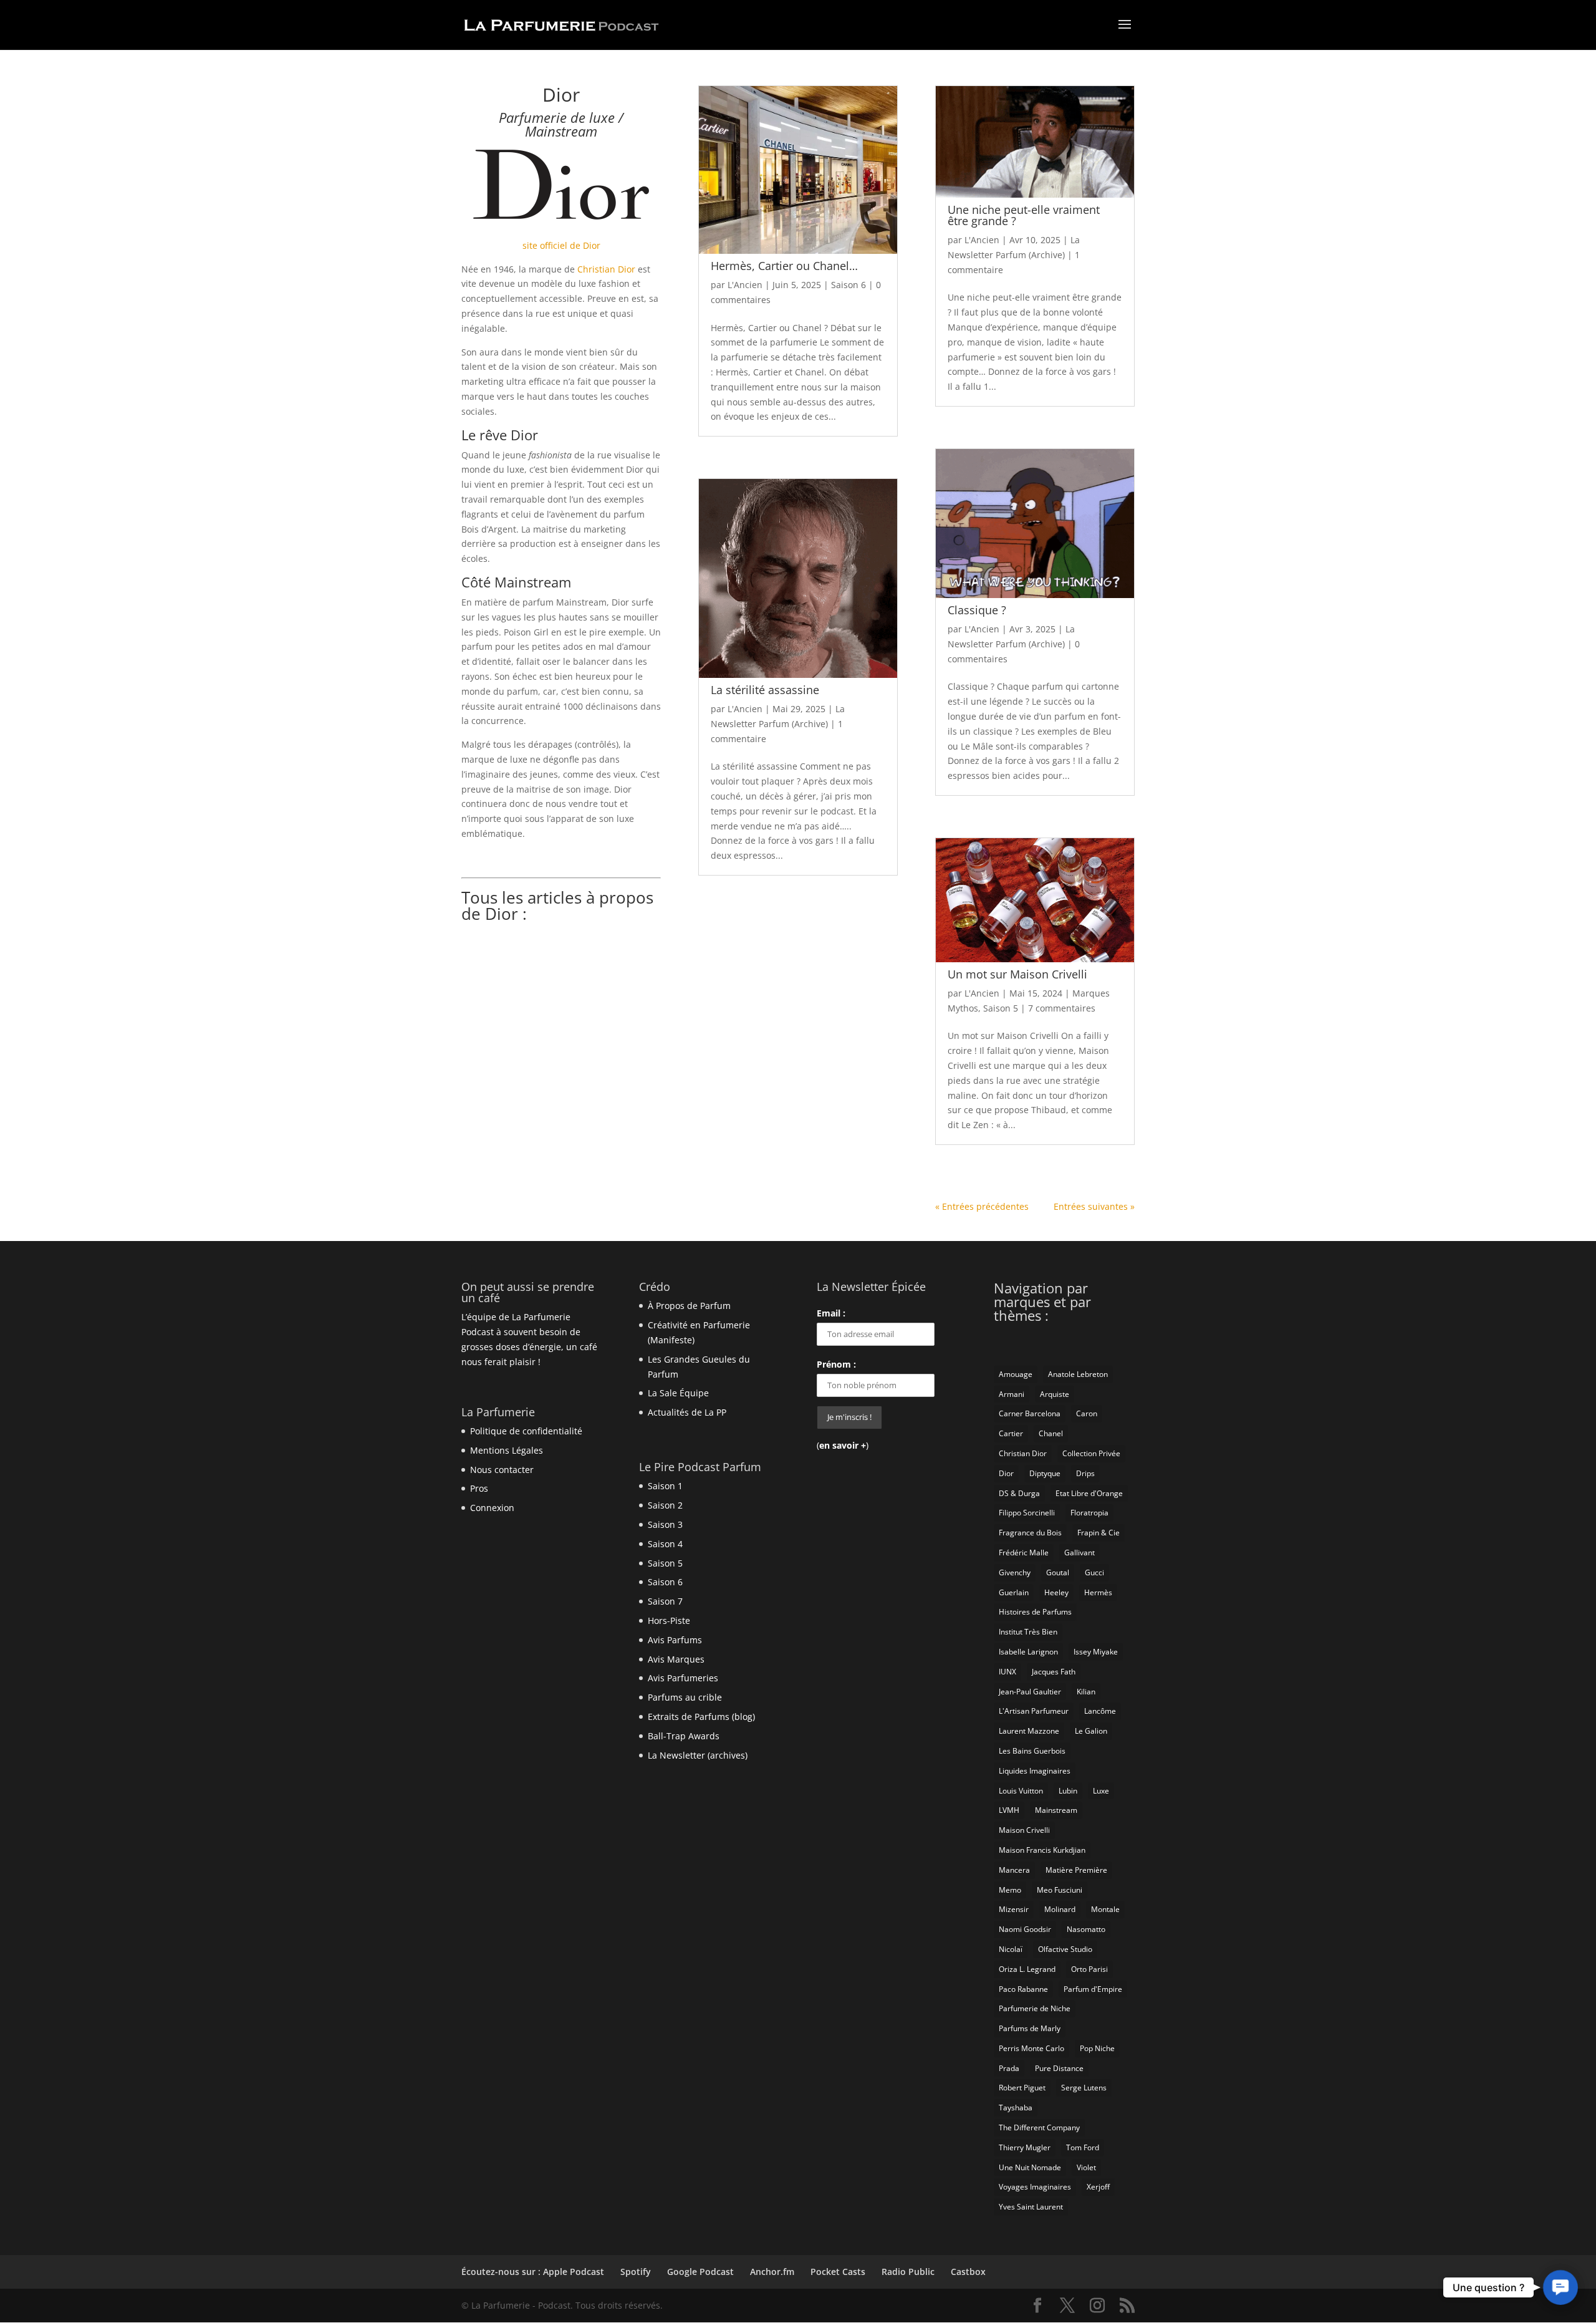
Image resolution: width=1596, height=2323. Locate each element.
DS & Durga (1019, 1493)
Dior (1006, 1473)
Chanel (1051, 1433)
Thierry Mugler (1025, 2147)
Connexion (492, 1508)
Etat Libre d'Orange (1089, 1493)
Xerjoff (1098, 2187)
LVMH (1009, 1810)
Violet (1086, 2167)
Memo (1010, 1890)
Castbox (968, 2272)
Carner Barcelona (1030, 1413)
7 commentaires (1062, 1008)
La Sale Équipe (678, 1393)
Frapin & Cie (1098, 1533)
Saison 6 (848, 285)
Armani (1012, 1394)
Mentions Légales (507, 1450)
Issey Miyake (1096, 1652)
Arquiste (1055, 1394)
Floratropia (1089, 1513)
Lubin (1068, 1791)
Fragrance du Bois (1030, 1533)
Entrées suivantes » (1094, 1206)
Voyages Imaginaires (1035, 2187)
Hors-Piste (669, 1620)
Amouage (1016, 1374)
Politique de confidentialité (526, 1431)
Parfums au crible (685, 1697)
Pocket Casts (838, 2272)
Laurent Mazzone (1029, 1731)
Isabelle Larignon (1028, 1652)
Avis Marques (676, 1659)
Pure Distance (1059, 2068)
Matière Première (1076, 1870)
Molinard (1060, 1909)
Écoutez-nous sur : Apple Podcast (533, 2272)
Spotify (636, 2272)
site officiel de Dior (561, 245)
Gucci (1094, 1572)
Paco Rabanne (1023, 1989)
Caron (1087, 1413)
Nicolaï (1011, 1949)
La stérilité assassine (765, 690)
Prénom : (836, 1364)
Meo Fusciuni (1060, 1890)
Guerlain (1014, 1592)
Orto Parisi (1089, 1969)
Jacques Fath (1054, 1672)
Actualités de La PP (687, 1412)
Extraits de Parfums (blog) (701, 1717)
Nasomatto (1086, 1929)
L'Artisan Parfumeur (1034, 1711)
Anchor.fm (772, 2272)
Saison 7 (665, 1601)
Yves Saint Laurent (1031, 2207)
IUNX (1007, 1672)
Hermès (1098, 1592)
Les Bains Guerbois (1032, 1751)
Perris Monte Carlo (1031, 2048)
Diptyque (1045, 1473)
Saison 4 (665, 1544)
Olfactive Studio (1065, 1949)
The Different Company (1039, 2127)
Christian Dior (606, 269)
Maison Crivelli (1024, 1830)
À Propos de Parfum (689, 1306)
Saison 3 (665, 1524)
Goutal (1058, 1572)
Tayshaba (1016, 2108)
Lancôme (1100, 1711)
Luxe (1101, 1791)
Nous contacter (502, 1470)
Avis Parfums (675, 1640)
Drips (1085, 1473)
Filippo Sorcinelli (1027, 1513)
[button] (1560, 2287)
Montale (1105, 1909)
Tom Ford (1083, 2147)
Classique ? (977, 610)
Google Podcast (700, 2272)
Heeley (1056, 1592)
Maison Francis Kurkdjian (1042, 1850)
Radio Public (908, 2272)
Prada (1009, 2068)
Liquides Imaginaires (1035, 1771)
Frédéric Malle (1024, 1553)
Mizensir (1014, 1909)
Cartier (1011, 1433)
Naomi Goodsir (1025, 1929)
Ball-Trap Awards (684, 1736)
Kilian (1086, 1692)
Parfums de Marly (1030, 2028)
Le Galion (1091, 1731)
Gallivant (1079, 1553)
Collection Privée (1091, 1453)
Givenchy (1015, 1572)
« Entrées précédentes (982, 1206)
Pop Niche (1097, 2048)
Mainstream (1056, 1810)
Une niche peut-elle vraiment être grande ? (1024, 215)
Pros (479, 1488)
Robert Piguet (1022, 2088)
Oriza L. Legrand (1027, 1969)
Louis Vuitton (1021, 1791)
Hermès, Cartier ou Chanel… (784, 266)
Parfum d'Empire (1093, 1989)
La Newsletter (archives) (698, 1755)
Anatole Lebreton (1078, 1374)
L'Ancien (745, 285)
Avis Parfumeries (683, 1678)
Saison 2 (665, 1505)
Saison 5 (1001, 1008)
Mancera (1014, 1870)
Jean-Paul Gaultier (1030, 1692)
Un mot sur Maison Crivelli (1017, 974)
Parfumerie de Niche (1035, 2008)
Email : (831, 1313)
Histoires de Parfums (1035, 1612)
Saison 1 (665, 1486)
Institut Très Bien (1028, 1632)
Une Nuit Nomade (1030, 2167)
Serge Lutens (1084, 2088)
